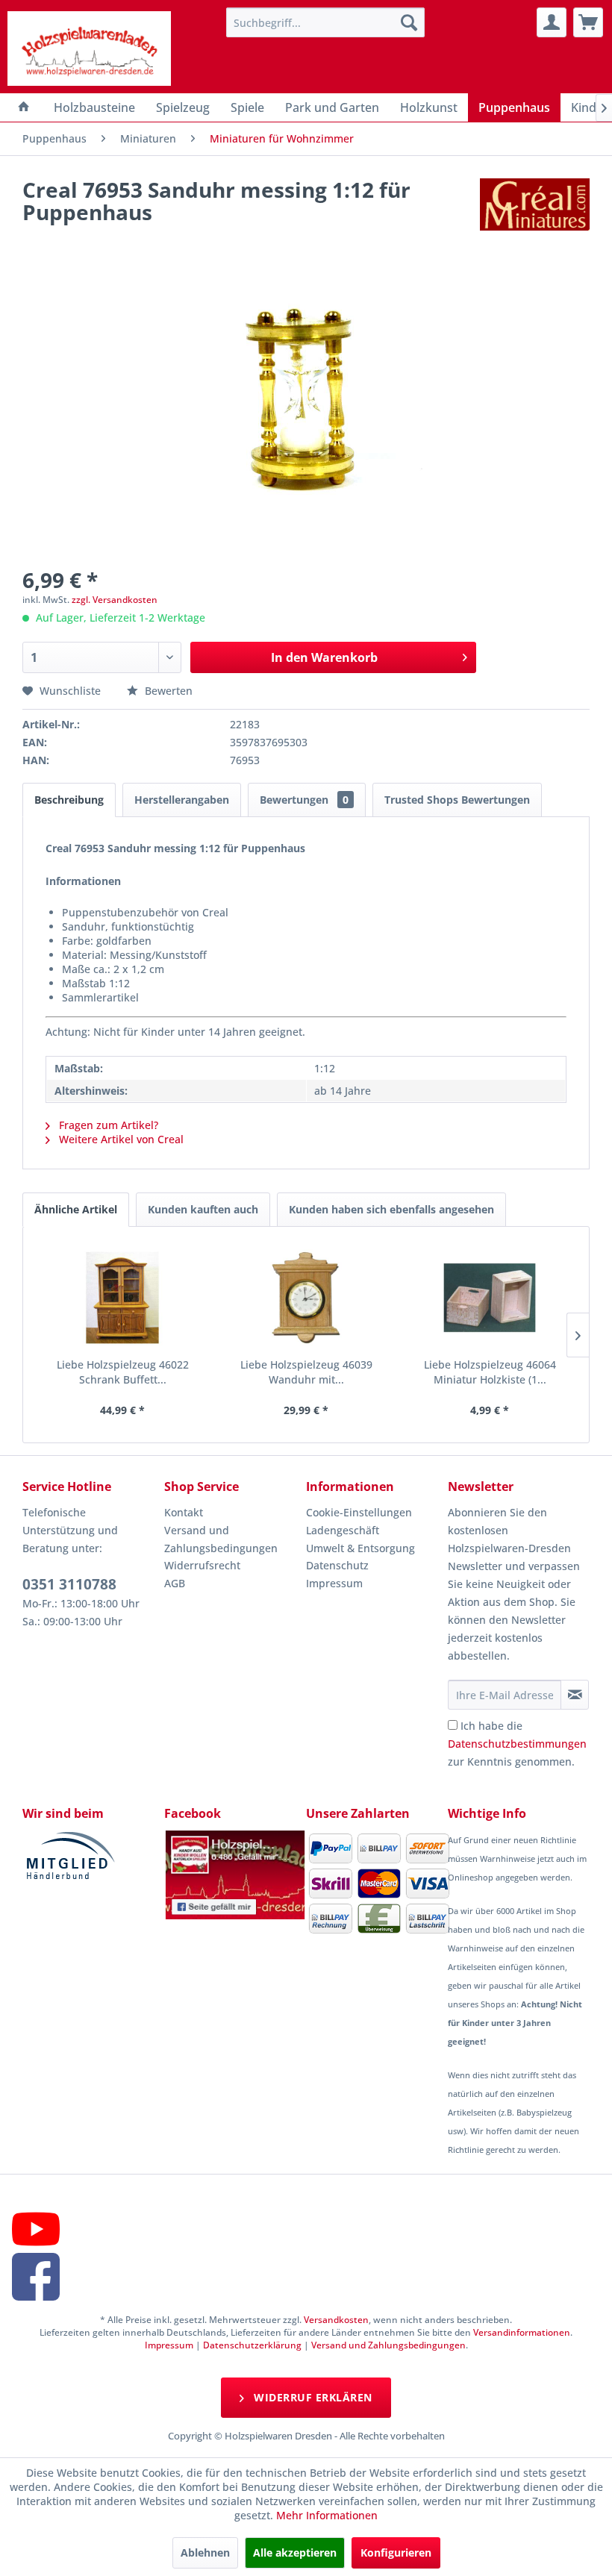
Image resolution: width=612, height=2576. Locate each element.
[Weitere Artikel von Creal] (535, 204)
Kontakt (184, 1512)
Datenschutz (337, 1565)
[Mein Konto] (552, 22)
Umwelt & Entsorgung (360, 1548)
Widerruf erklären (312, 2397)
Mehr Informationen (327, 2515)
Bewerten (167, 691)
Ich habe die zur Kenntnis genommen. (517, 1744)
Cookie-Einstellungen (359, 1512)
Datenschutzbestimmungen (517, 1744)
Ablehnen (205, 2552)
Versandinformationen (522, 2332)
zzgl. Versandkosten (115, 600)
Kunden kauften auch (203, 1209)
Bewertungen (304, 800)
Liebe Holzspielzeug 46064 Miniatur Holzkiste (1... (490, 1372)
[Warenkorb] (588, 22)
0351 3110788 (69, 1584)
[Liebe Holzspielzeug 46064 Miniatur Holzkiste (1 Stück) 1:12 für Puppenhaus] (490, 1298)
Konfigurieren (396, 2552)
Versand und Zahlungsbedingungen (221, 1539)
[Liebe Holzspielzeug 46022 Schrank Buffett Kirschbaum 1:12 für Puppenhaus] (122, 1298)
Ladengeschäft (343, 1530)
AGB (175, 1583)
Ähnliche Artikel (76, 1209)
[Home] (24, 107)
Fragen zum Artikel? (107, 1125)
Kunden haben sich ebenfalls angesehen (391, 1209)
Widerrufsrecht (202, 1565)
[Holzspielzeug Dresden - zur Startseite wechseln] (89, 49)
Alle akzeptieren (295, 2552)
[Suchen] (409, 22)
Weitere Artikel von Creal (120, 1139)
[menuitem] (326, 22)
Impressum (334, 1583)
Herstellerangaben (182, 800)
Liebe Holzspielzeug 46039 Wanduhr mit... (306, 1372)
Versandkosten (336, 2320)
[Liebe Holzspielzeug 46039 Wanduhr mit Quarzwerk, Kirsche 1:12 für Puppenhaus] (306, 1298)
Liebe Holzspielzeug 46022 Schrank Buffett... (123, 1372)
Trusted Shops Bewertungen (457, 800)
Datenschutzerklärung (252, 2345)
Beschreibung (69, 800)
